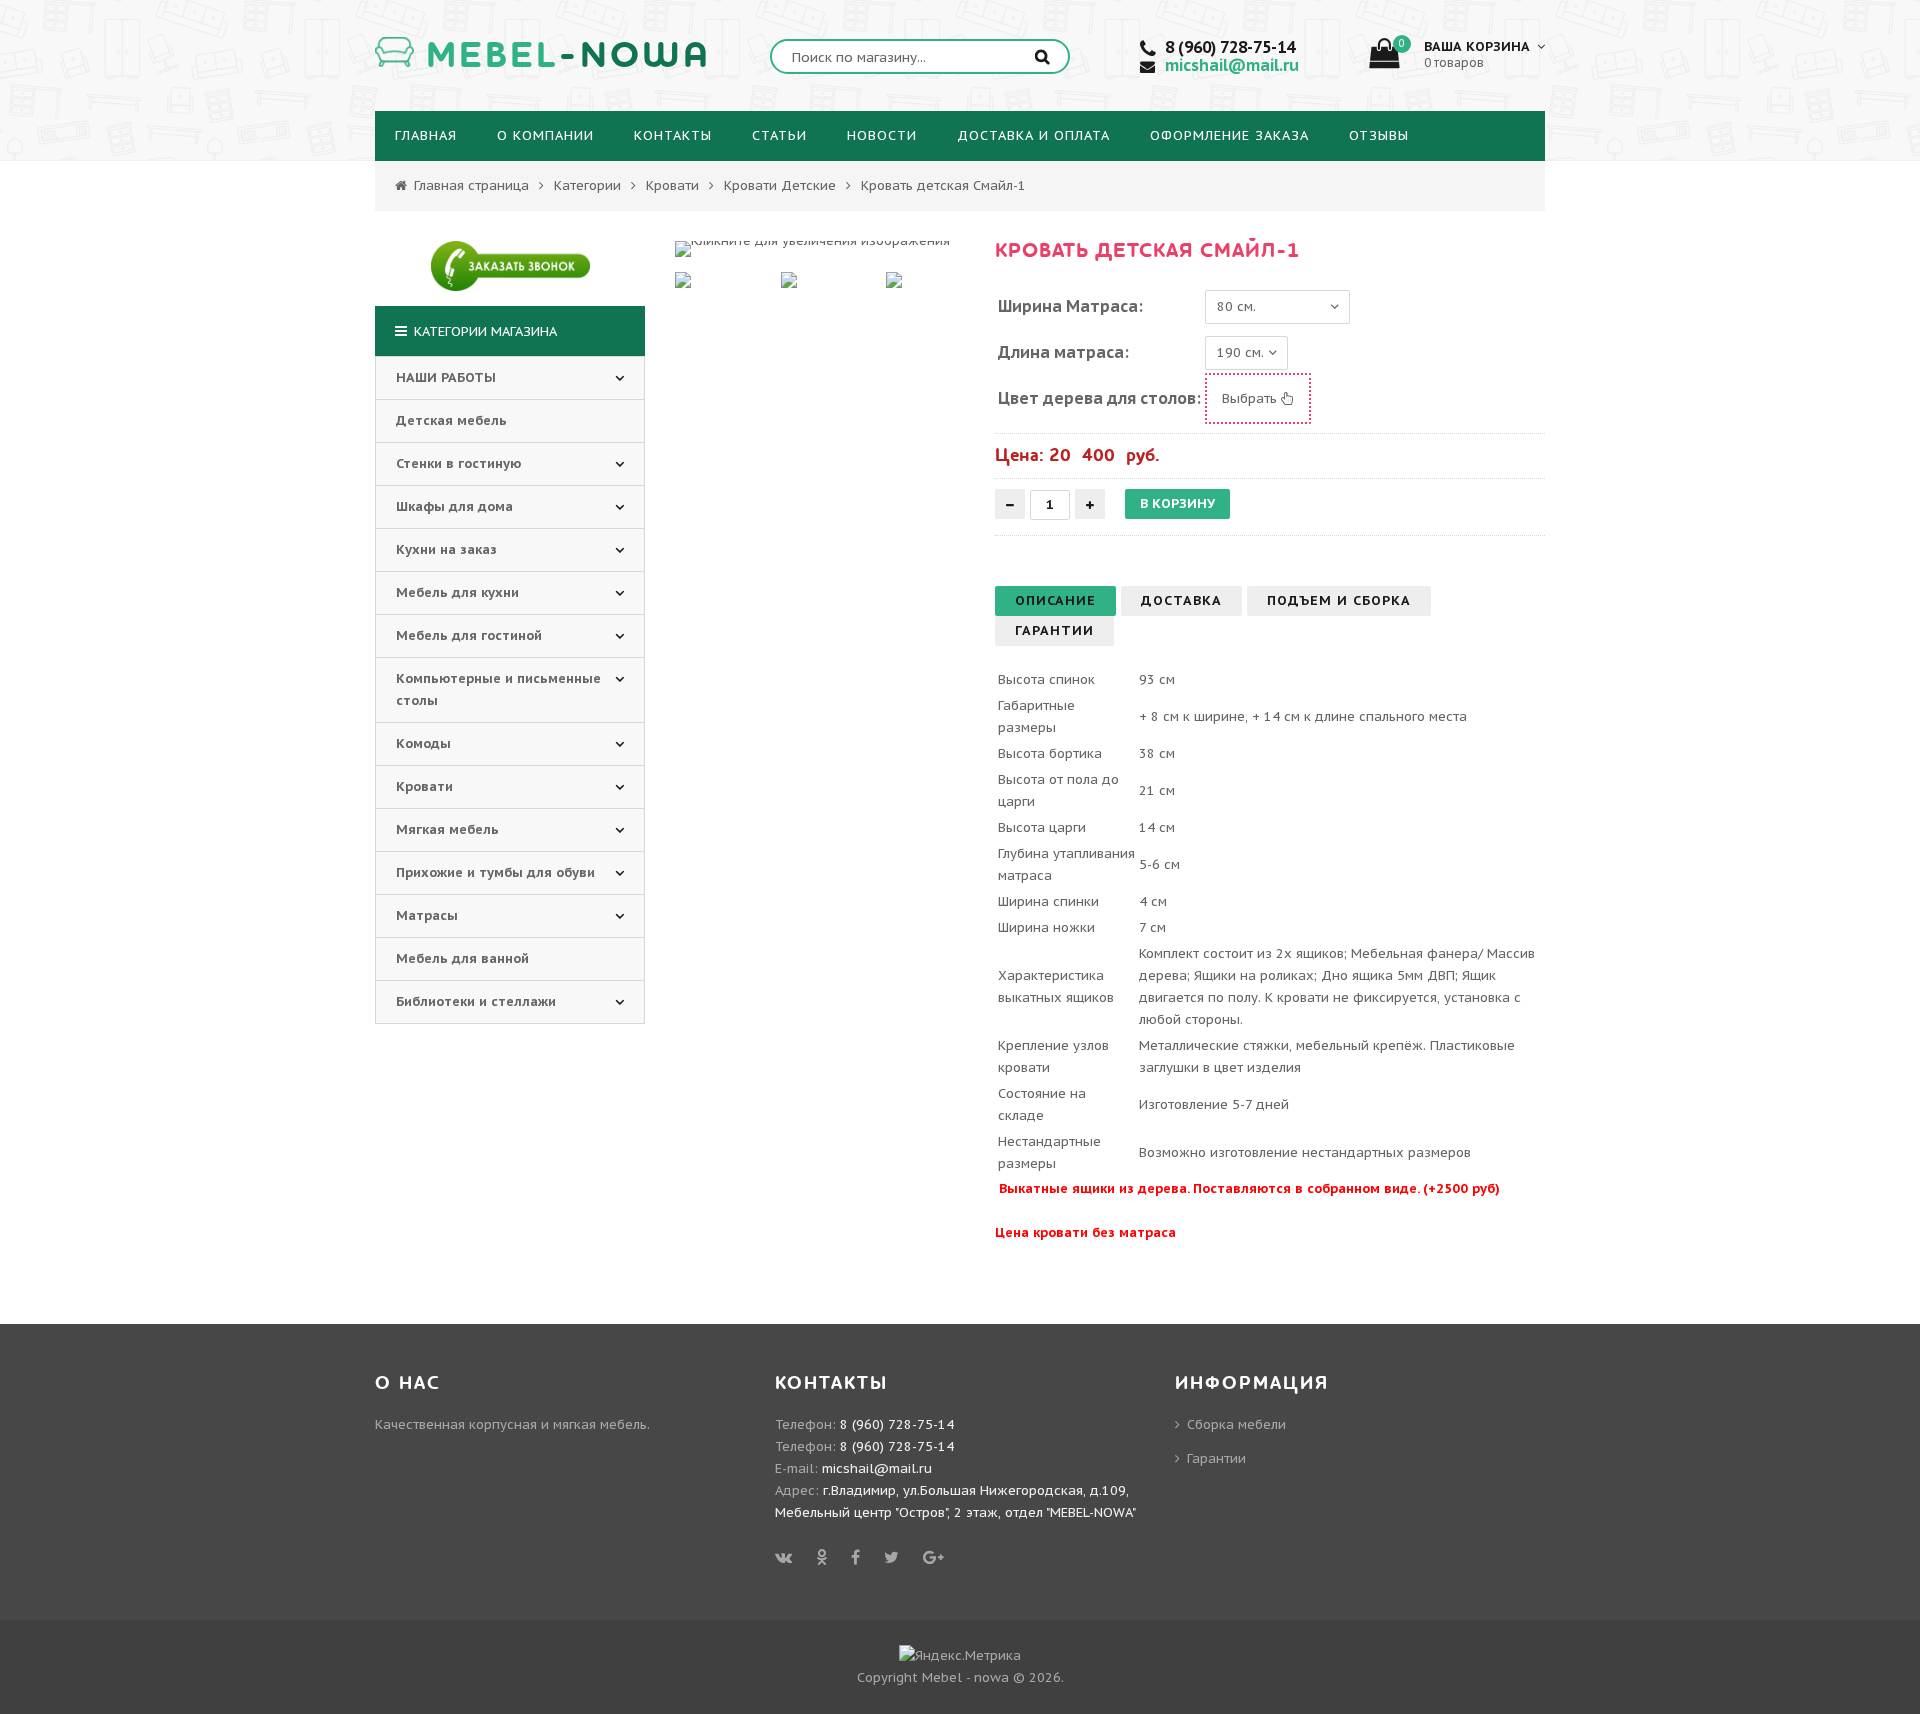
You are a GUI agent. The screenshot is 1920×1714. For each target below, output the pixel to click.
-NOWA (568, 56)
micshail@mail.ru (1232, 65)
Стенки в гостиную (458, 463)
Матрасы (427, 915)
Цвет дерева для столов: (1099, 398)
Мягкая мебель (447, 829)
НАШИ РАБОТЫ (446, 377)
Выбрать (1251, 398)
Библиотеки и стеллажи (476, 1001)
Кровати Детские (780, 185)
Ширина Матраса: (1070, 306)
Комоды (423, 743)
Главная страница (469, 185)
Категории (587, 185)
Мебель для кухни (457, 592)
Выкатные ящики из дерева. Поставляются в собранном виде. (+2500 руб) (1249, 1188)
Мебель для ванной (462, 958)
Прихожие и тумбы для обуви (495, 872)
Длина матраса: (1063, 352)
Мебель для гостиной (469, 635)
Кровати (672, 185)
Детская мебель (451, 420)
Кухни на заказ (446, 549)
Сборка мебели (1236, 1424)
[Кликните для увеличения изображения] (812, 249)
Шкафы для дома (454, 506)
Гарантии (1216, 1458)
